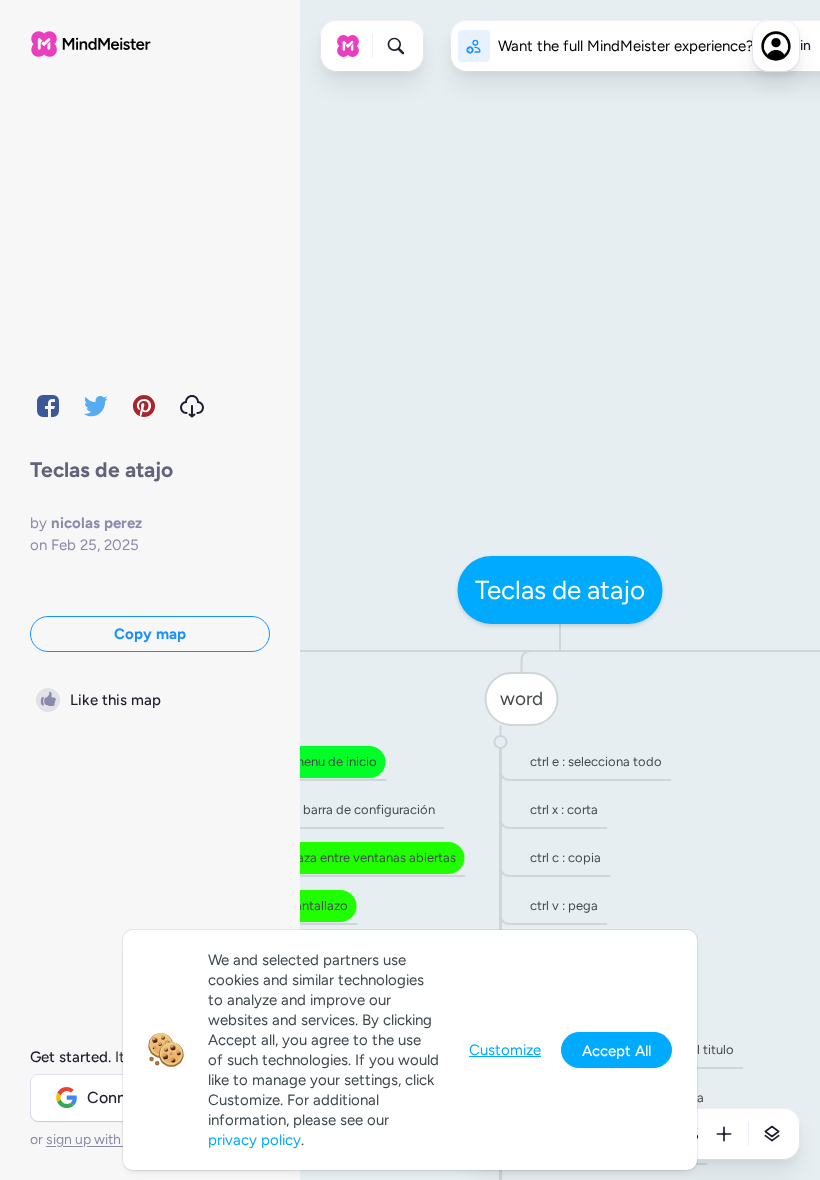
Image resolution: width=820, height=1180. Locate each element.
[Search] (396, 46)
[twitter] (96, 406)
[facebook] (48, 406)
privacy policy (254, 1140)
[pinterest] (144, 406)
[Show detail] (772, 1134)
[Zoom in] (724, 1134)
